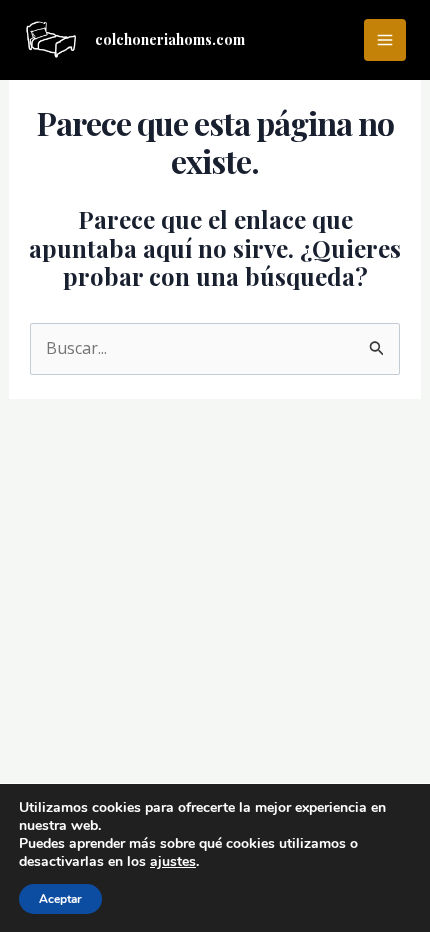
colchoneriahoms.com (170, 39)
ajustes (173, 862)
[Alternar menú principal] (385, 40)
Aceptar (60, 899)
